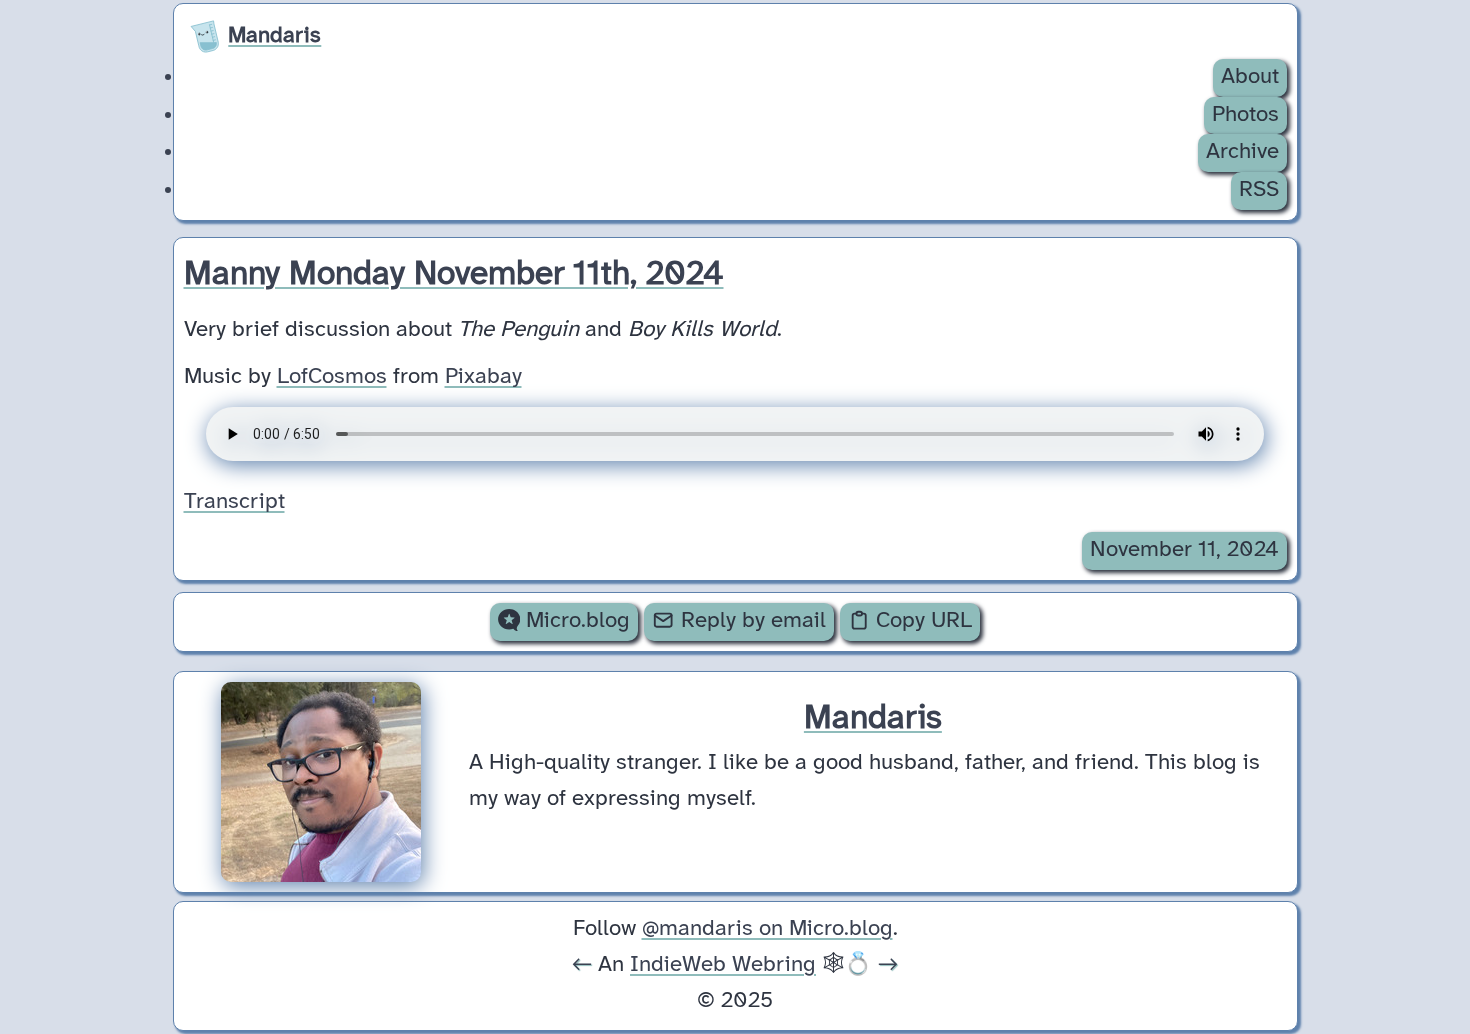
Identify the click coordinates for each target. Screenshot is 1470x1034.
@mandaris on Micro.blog (767, 929)
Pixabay (483, 377)
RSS (1259, 190)
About (1250, 77)
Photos (1245, 115)
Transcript (234, 502)
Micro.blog (575, 621)
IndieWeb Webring (723, 965)
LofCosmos (332, 377)
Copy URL (921, 621)
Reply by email (750, 621)
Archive (1242, 152)
